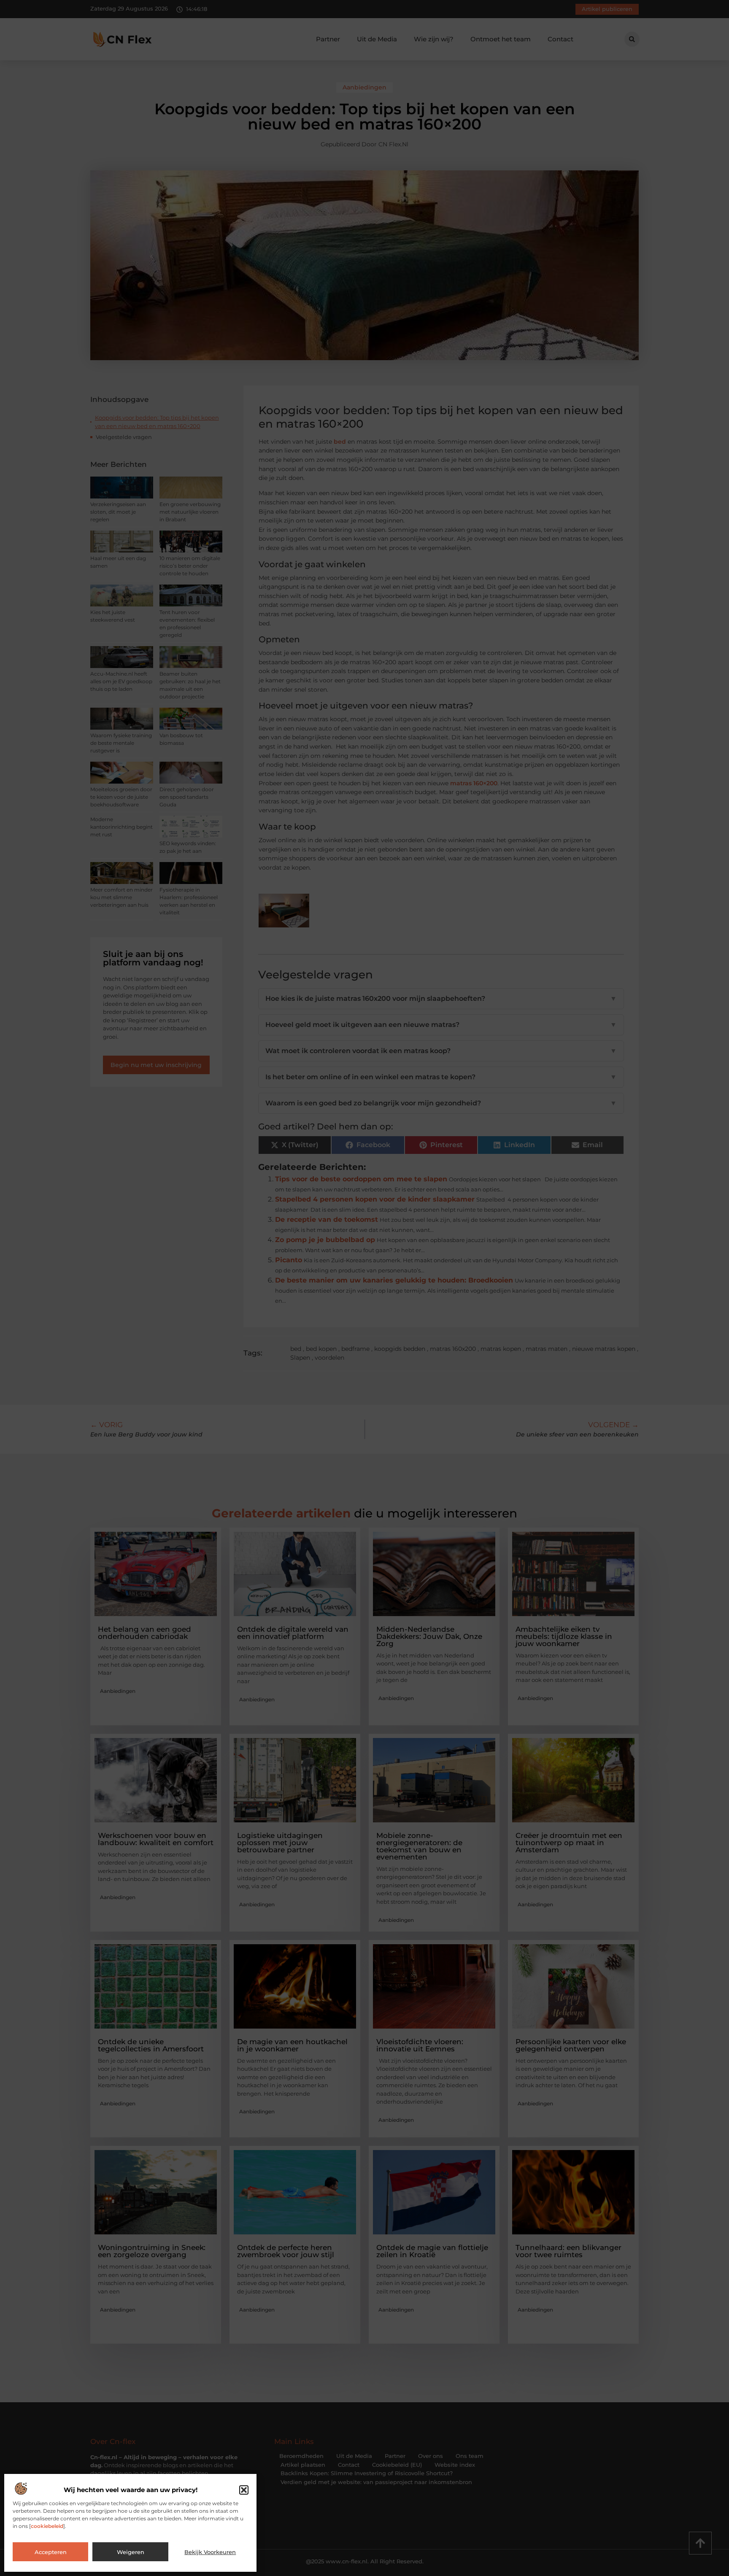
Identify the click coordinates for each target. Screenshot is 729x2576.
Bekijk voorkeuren (210, 2552)
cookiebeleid (47, 2526)
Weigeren (131, 2552)
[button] (244, 2490)
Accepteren (51, 2552)
